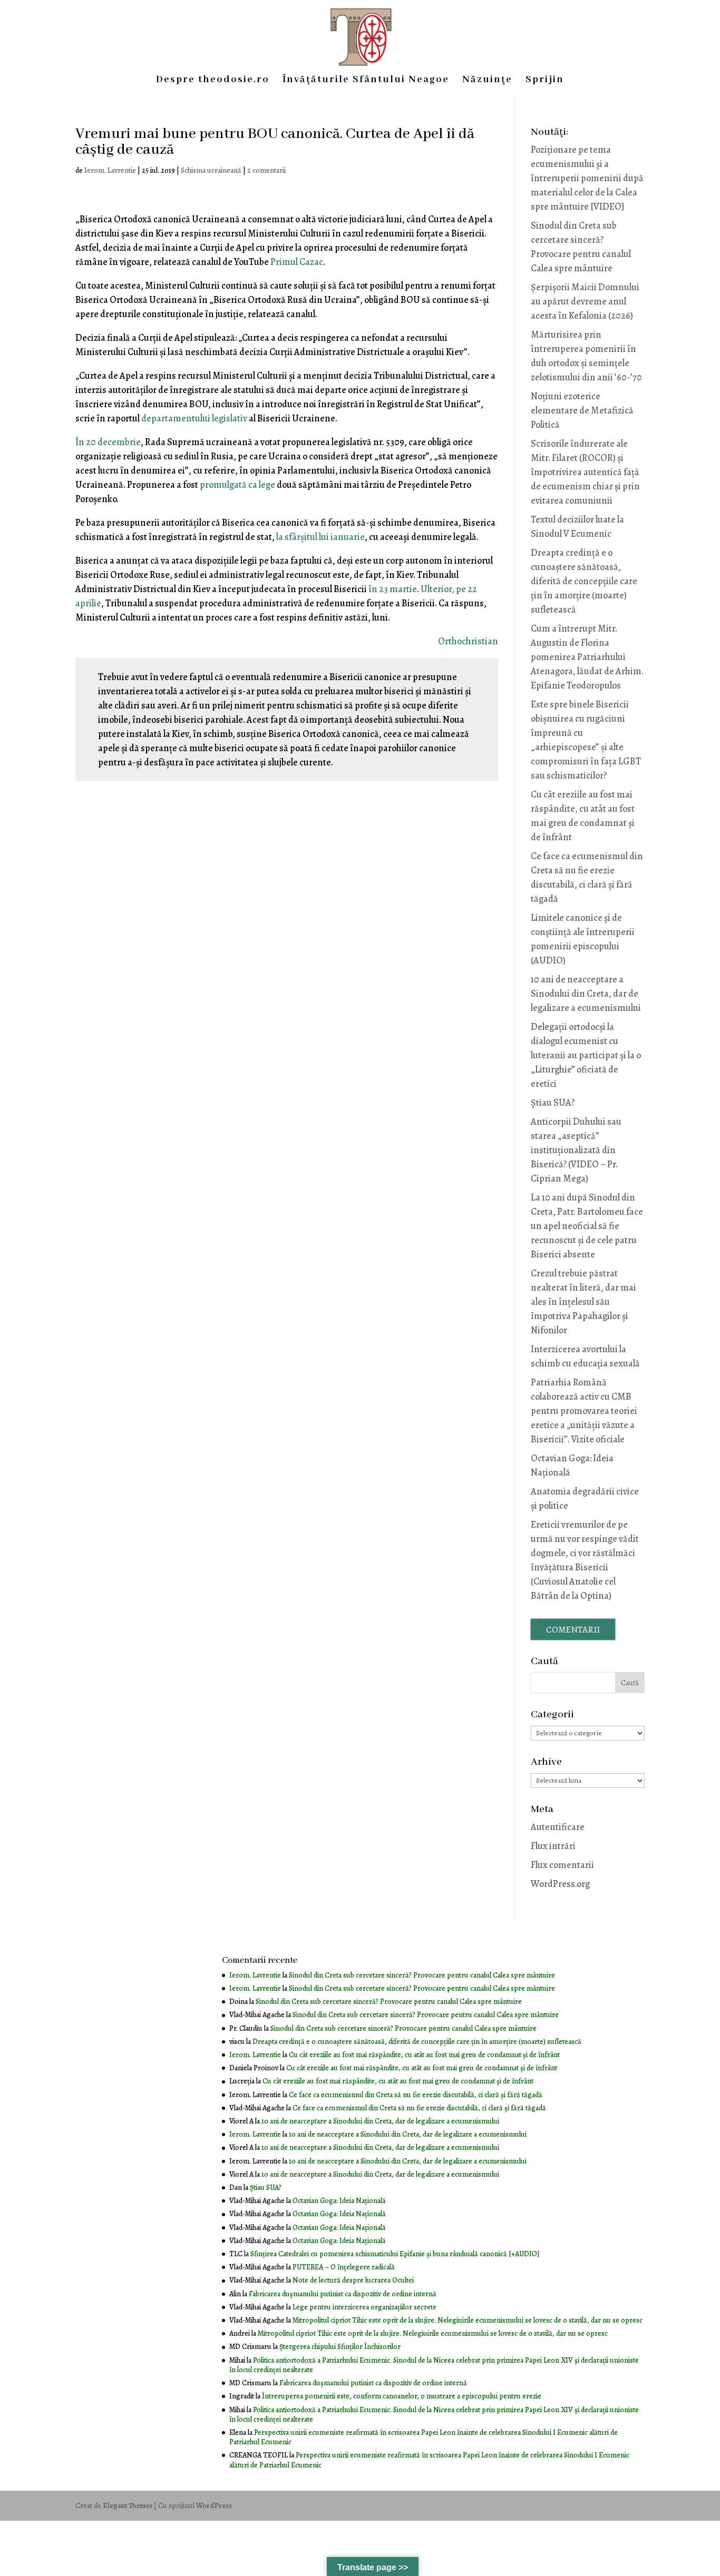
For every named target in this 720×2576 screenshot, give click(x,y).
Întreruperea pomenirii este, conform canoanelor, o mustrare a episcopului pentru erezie (402, 2396)
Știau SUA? (553, 1103)
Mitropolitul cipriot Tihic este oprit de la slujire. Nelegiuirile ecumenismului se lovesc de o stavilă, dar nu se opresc (468, 2320)
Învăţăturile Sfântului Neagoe (366, 81)
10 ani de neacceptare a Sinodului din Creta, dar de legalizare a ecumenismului (586, 994)
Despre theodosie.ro (213, 81)
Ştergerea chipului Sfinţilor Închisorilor (340, 2347)
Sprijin (545, 81)
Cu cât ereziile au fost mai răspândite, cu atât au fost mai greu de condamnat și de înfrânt (424, 2055)
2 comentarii (266, 170)
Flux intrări (553, 1846)
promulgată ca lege (237, 485)
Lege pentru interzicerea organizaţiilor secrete (364, 2307)
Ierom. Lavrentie (110, 170)
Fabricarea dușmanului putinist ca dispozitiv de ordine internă (343, 2294)
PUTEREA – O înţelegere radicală (344, 2267)
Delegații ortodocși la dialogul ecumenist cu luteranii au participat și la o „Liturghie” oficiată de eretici (586, 1055)
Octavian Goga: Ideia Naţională (339, 2201)
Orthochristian (468, 641)
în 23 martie (393, 589)
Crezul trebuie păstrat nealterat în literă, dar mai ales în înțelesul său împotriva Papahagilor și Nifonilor (583, 1302)
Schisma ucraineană (211, 170)
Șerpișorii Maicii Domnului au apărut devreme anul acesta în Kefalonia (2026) (585, 301)
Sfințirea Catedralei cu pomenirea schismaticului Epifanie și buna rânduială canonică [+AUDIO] (395, 2254)
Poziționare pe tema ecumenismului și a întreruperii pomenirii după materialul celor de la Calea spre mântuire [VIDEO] (587, 178)
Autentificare (558, 1827)
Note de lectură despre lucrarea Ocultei (353, 2280)
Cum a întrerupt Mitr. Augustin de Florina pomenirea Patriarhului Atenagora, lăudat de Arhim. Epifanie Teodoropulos (587, 657)
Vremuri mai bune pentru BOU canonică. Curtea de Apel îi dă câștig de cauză (275, 142)
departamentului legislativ (194, 418)
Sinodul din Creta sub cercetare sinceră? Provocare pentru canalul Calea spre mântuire (422, 1975)
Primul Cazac (297, 262)
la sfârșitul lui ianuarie (320, 537)
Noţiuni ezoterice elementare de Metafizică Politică (582, 410)
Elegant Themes (128, 2506)
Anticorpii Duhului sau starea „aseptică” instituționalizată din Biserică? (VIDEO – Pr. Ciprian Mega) (576, 1150)
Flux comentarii (562, 1865)
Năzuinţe (487, 81)
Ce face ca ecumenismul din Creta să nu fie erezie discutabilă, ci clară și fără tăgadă (416, 2095)
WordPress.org (560, 1884)
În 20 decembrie (108, 442)
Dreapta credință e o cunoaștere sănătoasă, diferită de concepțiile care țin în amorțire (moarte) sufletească (584, 581)
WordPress (214, 2506)
